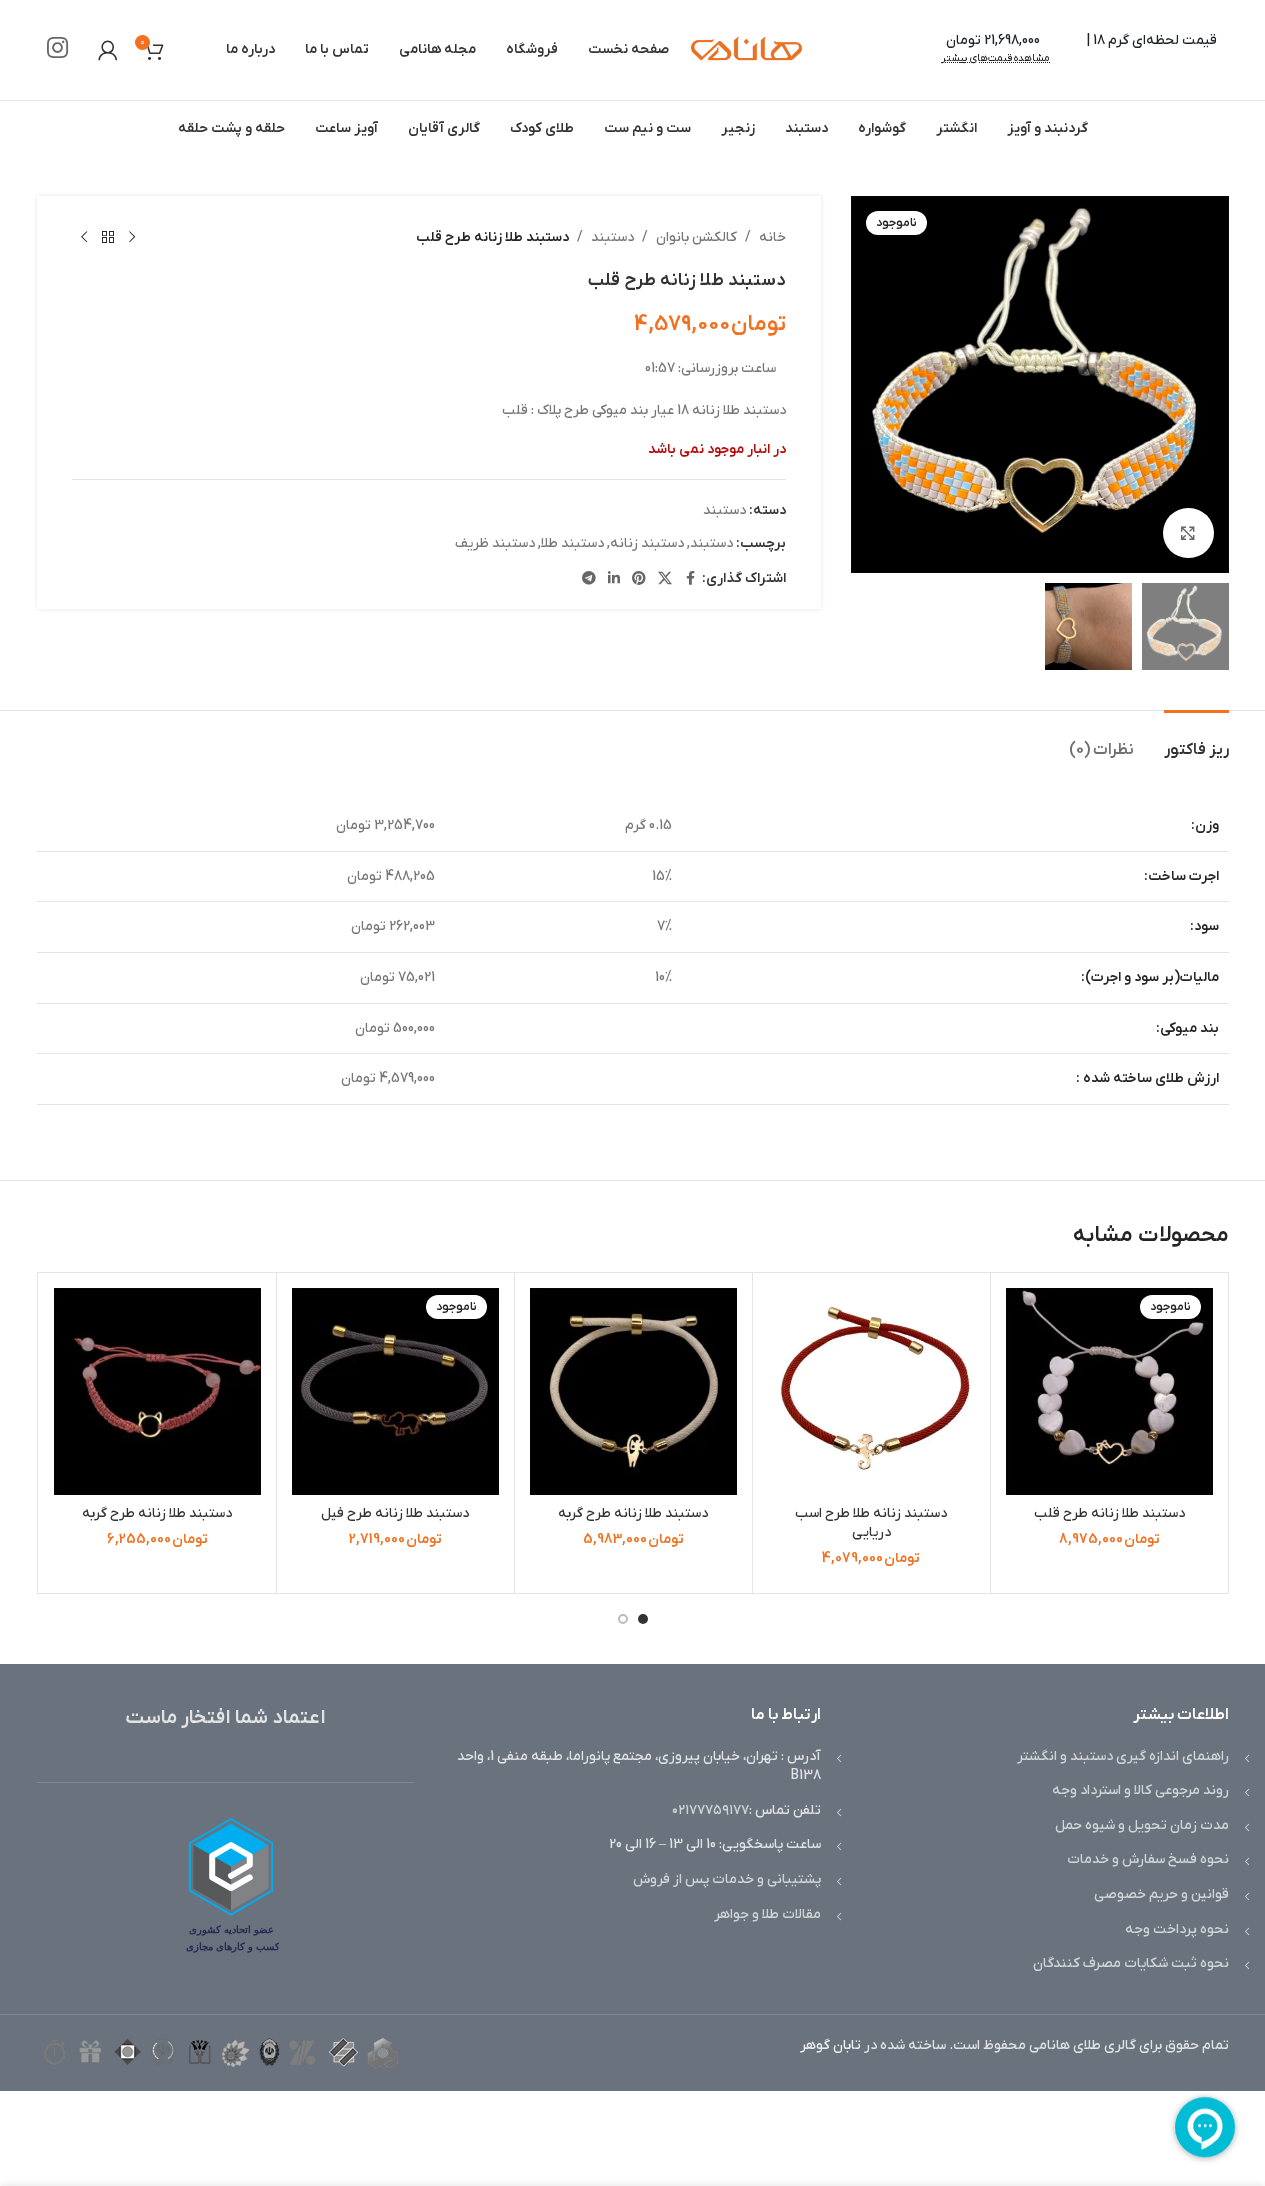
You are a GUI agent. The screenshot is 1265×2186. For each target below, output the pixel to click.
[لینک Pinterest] (639, 579)
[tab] (1196, 740)
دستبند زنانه (647, 543)
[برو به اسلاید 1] (643, 1619)
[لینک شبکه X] (665, 579)
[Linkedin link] (614, 579)
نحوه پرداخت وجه (1177, 1929)
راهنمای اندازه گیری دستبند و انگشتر (1123, 1756)
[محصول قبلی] (132, 238)
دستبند (612, 237)
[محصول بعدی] (84, 238)
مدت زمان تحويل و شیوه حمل (1142, 1825)
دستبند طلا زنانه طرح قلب (1109, 1513)
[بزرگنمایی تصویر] (1188, 533)
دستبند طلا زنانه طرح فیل (395, 1513)
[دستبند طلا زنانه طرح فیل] (395, 1391)
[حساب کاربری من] (108, 50)
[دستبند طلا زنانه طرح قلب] (1109, 1391)
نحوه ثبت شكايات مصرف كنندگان (1131, 1963)
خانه (772, 237)
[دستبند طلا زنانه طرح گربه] (633, 1391)
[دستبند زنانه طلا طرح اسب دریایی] (871, 1391)
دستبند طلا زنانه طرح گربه (633, 1513)
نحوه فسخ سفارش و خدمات (1148, 1859)
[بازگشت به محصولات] (108, 238)
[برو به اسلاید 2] (623, 1619)
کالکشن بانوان (696, 237)
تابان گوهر (830, 2045)
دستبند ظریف (495, 543)
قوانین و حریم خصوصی (1161, 1894)
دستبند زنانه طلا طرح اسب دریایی (871, 1523)
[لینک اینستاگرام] (57, 50)
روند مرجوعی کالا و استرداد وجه (1140, 1790)
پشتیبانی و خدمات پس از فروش (727, 1879)
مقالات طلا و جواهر (767, 1914)
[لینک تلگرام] (589, 579)
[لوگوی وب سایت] (746, 49)
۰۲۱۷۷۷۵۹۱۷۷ (710, 1810)
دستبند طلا (572, 543)
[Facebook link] (690, 579)
